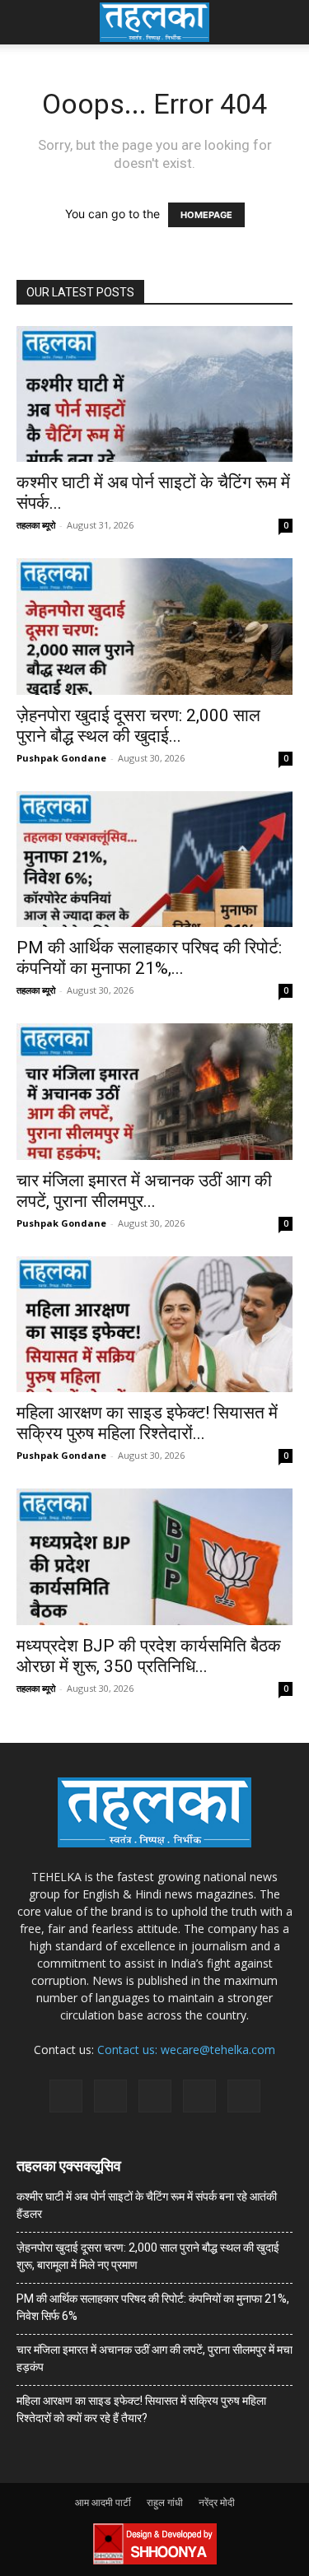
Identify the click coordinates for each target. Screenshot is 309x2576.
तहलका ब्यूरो (36, 525)
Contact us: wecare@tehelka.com (186, 2050)
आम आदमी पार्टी (103, 2502)
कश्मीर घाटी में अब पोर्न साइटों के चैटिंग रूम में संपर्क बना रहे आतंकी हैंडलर (147, 2205)
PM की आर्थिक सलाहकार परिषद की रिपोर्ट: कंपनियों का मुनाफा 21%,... (149, 958)
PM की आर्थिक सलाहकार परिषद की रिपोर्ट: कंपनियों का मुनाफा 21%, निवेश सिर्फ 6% (153, 2307)
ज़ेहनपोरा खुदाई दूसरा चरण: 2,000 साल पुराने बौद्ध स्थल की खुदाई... (138, 726)
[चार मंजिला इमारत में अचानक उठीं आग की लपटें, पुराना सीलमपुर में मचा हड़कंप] (154, 1091)
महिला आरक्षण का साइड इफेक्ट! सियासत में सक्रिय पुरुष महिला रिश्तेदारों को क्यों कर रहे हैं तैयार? (141, 2409)
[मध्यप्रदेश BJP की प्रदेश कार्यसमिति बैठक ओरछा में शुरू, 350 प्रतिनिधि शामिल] (154, 1556)
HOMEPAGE (206, 215)
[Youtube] (244, 2096)
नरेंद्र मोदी (217, 2502)
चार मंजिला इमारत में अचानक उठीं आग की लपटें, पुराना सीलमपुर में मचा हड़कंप (154, 2358)
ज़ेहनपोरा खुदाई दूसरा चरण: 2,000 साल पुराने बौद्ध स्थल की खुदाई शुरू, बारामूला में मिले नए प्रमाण (148, 2256)
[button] (28, 22)
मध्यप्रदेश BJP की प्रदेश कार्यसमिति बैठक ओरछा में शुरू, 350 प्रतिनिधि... (149, 1656)
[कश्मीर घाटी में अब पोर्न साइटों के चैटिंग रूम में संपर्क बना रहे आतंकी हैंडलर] (154, 394)
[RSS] (155, 2096)
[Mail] (110, 2096)
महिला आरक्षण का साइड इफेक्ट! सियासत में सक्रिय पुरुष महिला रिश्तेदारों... (147, 1423)
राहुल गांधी (165, 2502)
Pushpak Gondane (61, 758)
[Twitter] (199, 2096)
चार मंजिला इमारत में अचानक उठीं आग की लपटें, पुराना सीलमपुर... (144, 1191)
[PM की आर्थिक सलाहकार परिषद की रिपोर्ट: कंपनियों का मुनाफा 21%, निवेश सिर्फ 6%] (154, 859)
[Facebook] (66, 2096)
